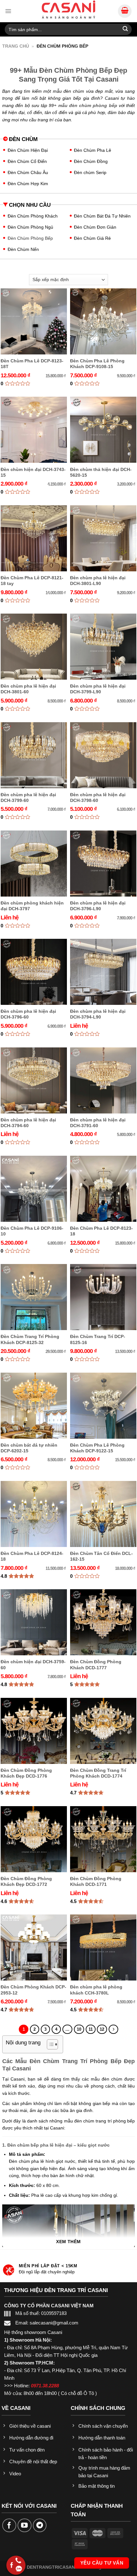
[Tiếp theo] (113, 2029)
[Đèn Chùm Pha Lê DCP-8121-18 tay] (34, 538)
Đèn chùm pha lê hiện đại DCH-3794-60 (28, 1123)
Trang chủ (16, 46)
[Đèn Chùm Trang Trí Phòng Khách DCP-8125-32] (34, 1297)
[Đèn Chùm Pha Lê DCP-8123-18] (103, 1189)
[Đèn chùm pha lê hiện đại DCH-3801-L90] (103, 538)
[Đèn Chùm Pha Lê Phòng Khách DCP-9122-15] (103, 1406)
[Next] (124, 2272)
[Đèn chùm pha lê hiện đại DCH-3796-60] (34, 972)
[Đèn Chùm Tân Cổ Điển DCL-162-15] (103, 1514)
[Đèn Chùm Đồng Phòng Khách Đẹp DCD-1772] (34, 1839)
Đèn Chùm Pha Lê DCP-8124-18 (32, 1556)
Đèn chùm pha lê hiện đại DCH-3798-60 (98, 797)
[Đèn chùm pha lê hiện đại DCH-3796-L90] (103, 864)
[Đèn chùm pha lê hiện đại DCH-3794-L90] (103, 972)
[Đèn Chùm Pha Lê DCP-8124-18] (34, 1514)
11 (91, 2029)
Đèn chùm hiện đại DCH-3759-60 (33, 1665)
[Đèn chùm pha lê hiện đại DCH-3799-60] (34, 755)
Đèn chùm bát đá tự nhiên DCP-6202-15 (29, 1448)
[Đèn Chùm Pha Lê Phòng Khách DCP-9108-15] (103, 321)
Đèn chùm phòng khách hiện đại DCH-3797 (32, 906)
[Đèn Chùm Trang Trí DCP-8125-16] (103, 1297)
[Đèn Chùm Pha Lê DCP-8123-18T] (34, 321)
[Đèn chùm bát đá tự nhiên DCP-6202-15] (34, 1406)
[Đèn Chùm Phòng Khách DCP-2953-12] (34, 1947)
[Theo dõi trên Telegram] (40, 2526)
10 (79, 2029)
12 (102, 2029)
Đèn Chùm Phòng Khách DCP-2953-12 (33, 1990)
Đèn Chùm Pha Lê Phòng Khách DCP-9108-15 (97, 364)
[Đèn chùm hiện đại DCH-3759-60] (34, 1622)
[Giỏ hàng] (125, 11)
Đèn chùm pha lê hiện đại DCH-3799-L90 (98, 689)
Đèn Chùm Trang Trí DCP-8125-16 (98, 1339)
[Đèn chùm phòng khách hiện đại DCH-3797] (34, 864)
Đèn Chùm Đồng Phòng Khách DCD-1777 (96, 1665)
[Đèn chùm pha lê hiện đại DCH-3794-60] (34, 1080)
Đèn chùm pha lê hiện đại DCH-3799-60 (28, 797)
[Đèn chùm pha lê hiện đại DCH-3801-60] (34, 647)
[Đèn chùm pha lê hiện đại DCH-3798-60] (103, 755)
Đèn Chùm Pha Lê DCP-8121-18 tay (32, 581)
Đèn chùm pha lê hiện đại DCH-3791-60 (98, 1123)
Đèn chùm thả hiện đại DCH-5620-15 (101, 472)
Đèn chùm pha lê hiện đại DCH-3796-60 (28, 1014)
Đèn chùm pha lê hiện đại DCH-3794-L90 (98, 1014)
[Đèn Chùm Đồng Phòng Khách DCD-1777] (103, 1622)
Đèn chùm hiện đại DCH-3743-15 (33, 472)
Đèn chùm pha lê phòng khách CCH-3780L (96, 1990)
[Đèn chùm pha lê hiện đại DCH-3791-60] (103, 1080)
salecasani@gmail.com (54, 2323)
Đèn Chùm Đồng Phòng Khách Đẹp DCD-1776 (26, 1773)
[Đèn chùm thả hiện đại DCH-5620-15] (103, 430)
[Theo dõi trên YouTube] (25, 2526)
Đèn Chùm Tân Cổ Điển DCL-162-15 (101, 1556)
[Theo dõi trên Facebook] (9, 2526)
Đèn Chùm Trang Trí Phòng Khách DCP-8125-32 (30, 1339)
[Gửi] (125, 29)
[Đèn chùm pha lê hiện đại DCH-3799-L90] (103, 647)
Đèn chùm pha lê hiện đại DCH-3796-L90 (98, 906)
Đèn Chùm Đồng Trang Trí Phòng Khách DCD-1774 (98, 1773)
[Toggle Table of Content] (49, 2044)
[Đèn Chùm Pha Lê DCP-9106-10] (34, 1189)
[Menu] (8, 11)
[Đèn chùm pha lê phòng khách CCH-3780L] (103, 1947)
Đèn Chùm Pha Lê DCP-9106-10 (32, 1231)
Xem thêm (68, 2242)
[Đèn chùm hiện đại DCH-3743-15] (34, 430)
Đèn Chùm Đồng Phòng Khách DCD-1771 (96, 1881)
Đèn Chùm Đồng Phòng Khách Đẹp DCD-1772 (26, 1881)
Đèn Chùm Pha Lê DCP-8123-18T (32, 364)
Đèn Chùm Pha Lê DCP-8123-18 (101, 1231)
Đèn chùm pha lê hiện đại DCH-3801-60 (28, 689)
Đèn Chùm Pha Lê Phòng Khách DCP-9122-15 (97, 1448)
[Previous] (13, 2272)
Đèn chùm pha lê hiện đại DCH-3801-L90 (98, 581)
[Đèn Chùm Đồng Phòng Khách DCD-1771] (103, 1839)
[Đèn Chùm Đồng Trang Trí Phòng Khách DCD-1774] (103, 1731)
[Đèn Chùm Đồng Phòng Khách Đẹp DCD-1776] (34, 1731)
